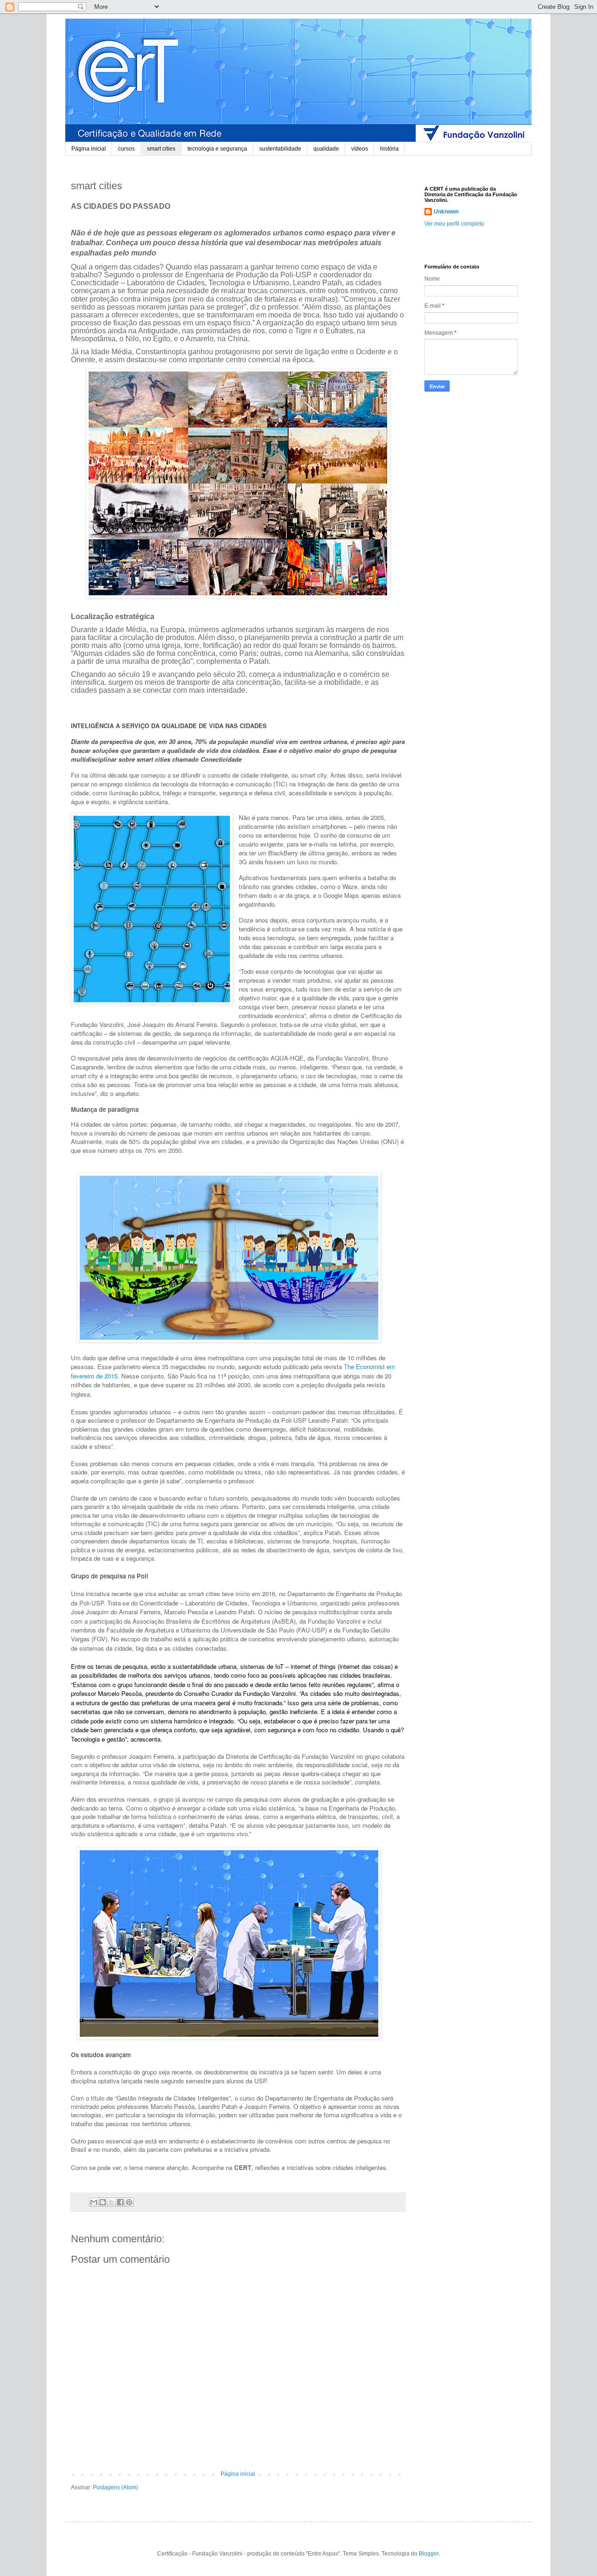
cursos (126, 149)
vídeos (360, 149)
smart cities (161, 149)
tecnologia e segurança (217, 149)
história (389, 149)
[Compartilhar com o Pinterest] (129, 2202)
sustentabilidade (280, 149)
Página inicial (89, 149)
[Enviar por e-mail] (94, 2202)
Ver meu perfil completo (454, 224)
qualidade (326, 149)
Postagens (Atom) (115, 2487)
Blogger (429, 2554)
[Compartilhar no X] (111, 2202)
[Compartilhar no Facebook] (120, 2202)
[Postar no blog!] (103, 2202)
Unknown (446, 212)
